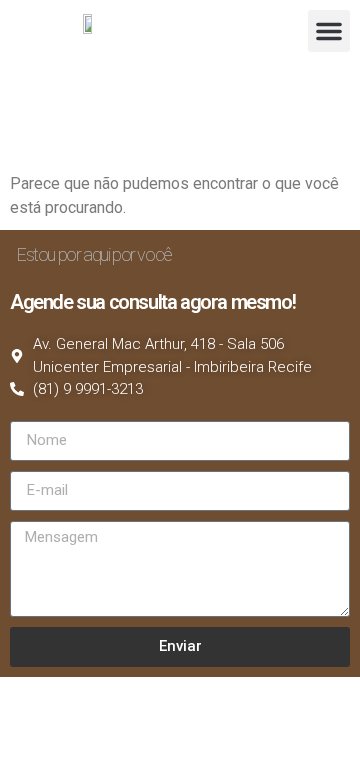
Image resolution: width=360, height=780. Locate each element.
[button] (329, 31)
